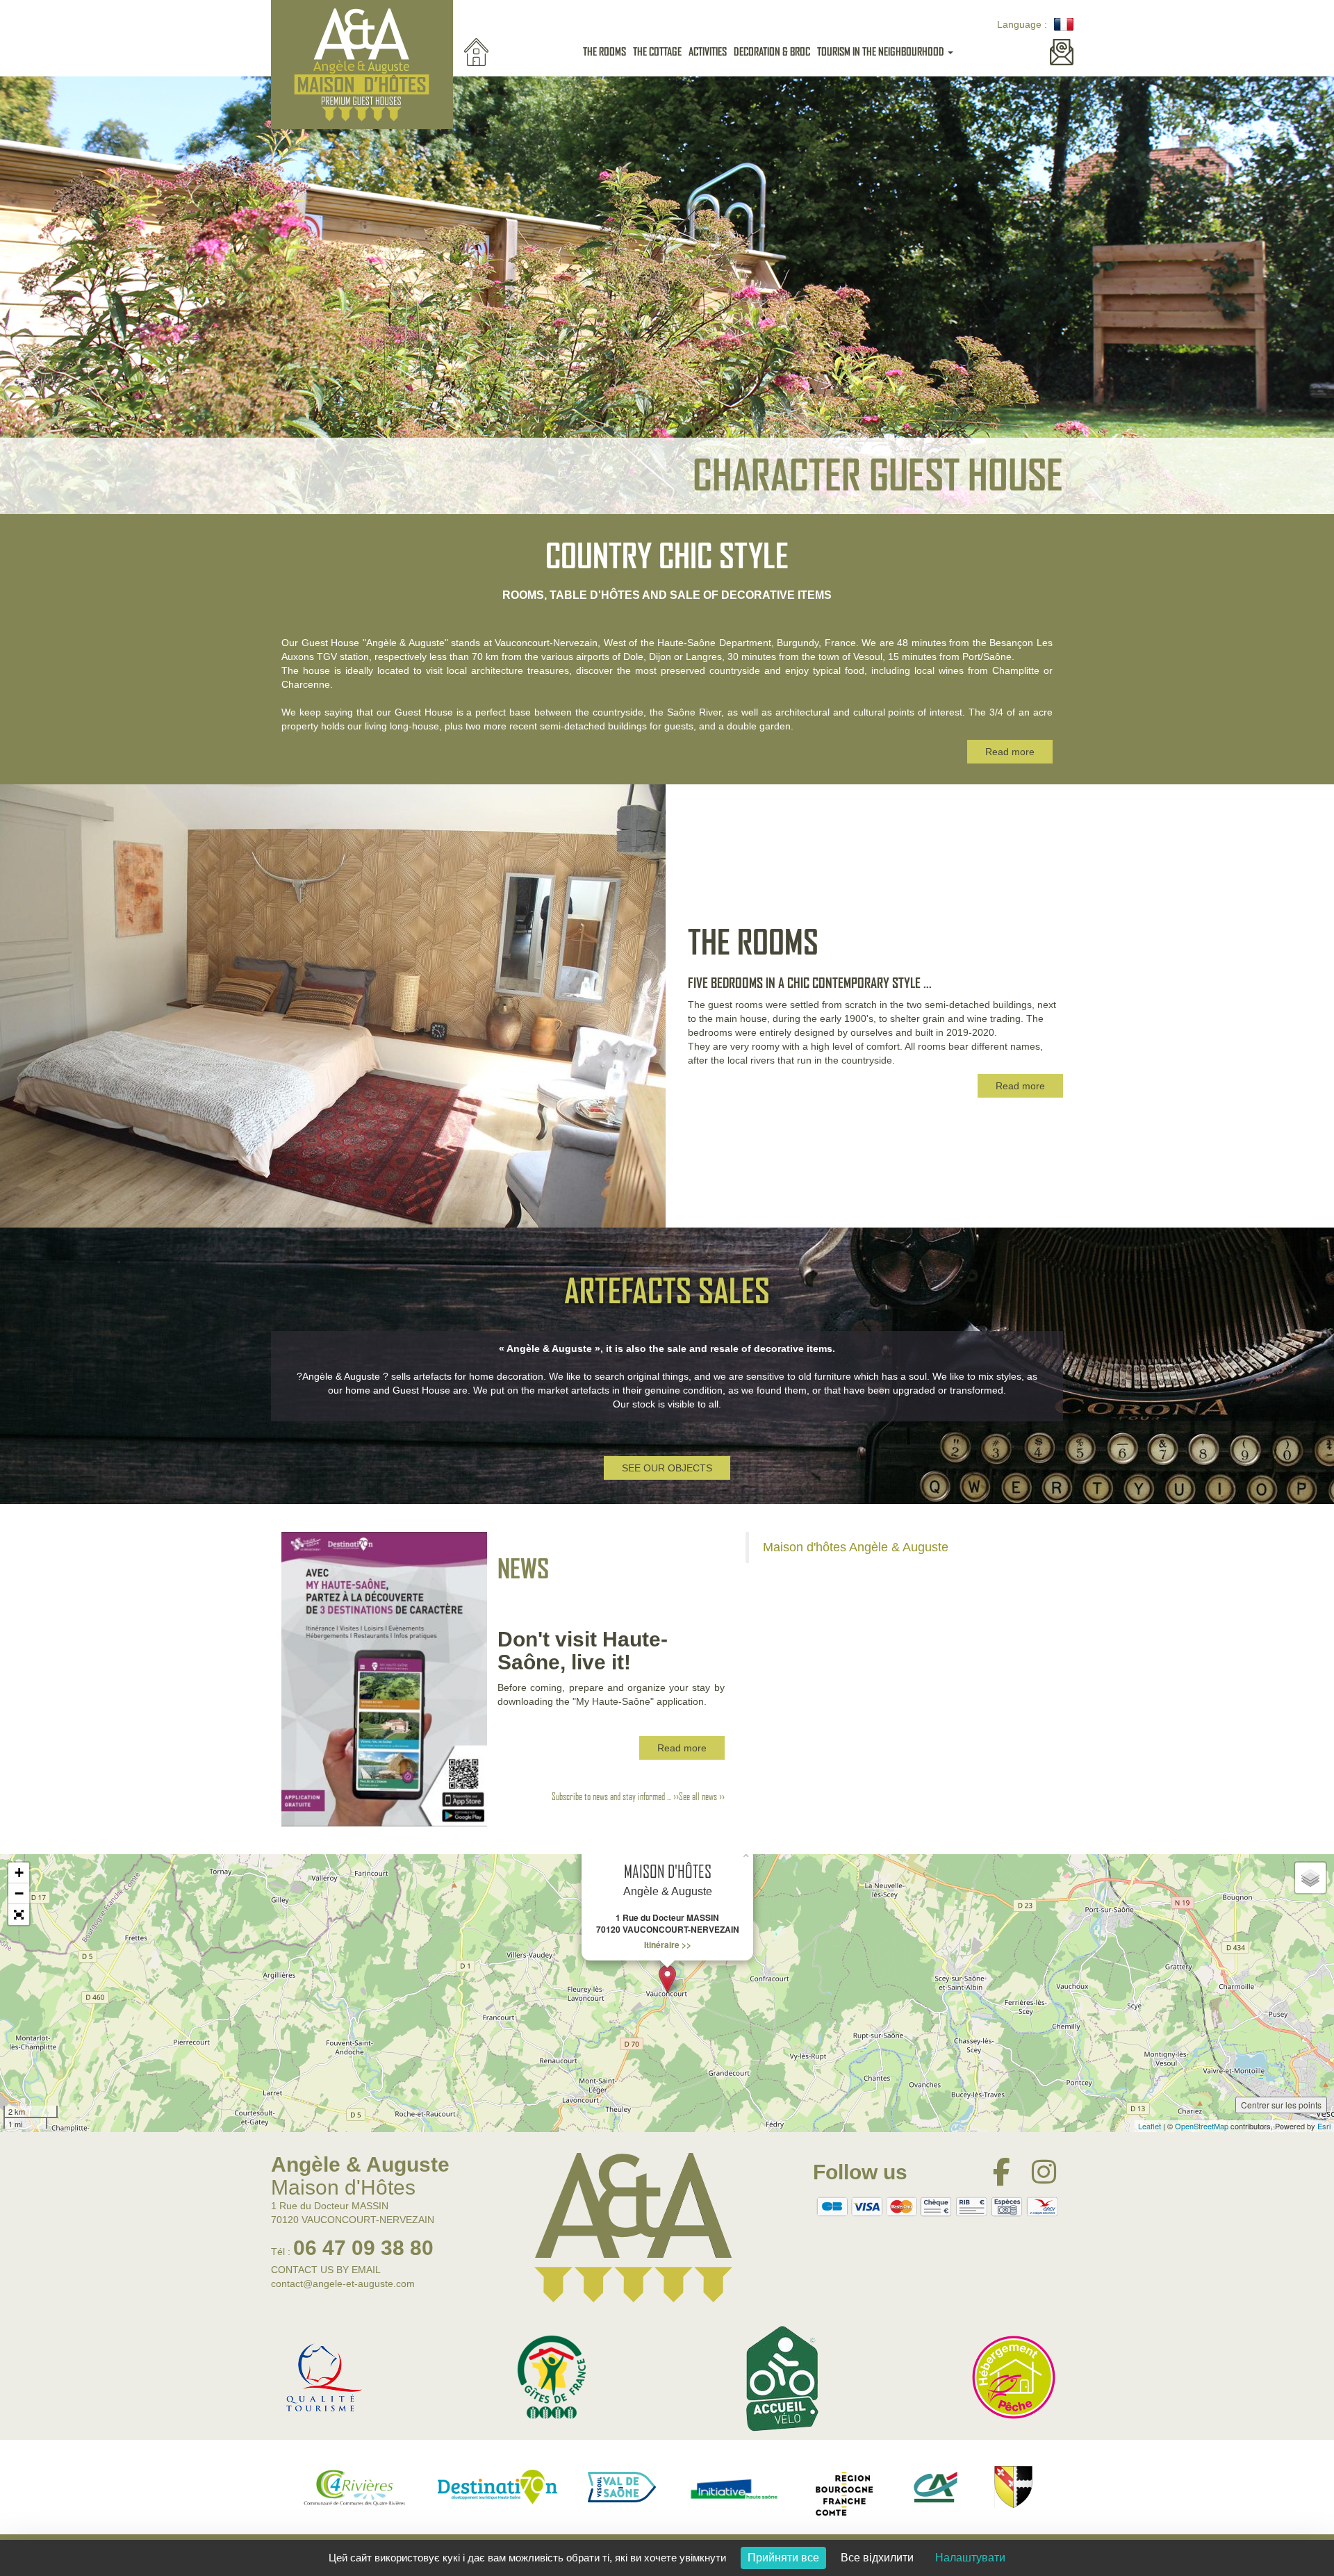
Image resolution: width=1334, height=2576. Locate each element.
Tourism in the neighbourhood (881, 52)
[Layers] (1310, 1878)
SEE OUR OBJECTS (667, 1468)
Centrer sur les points (1281, 2105)
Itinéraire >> (668, 1945)
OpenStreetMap (1202, 2126)
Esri (1324, 2126)
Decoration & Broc (772, 52)
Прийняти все (783, 2558)
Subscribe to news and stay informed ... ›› (615, 1797)
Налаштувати (970, 2558)
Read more (1010, 752)
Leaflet (1150, 2126)
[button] (19, 1915)
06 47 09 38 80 (363, 2248)
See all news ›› (702, 1797)
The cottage (657, 52)
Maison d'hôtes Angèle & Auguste (856, 1547)
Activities (708, 52)
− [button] (19, 1893)
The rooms (604, 52)
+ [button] (19, 1873)
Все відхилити (877, 2558)
